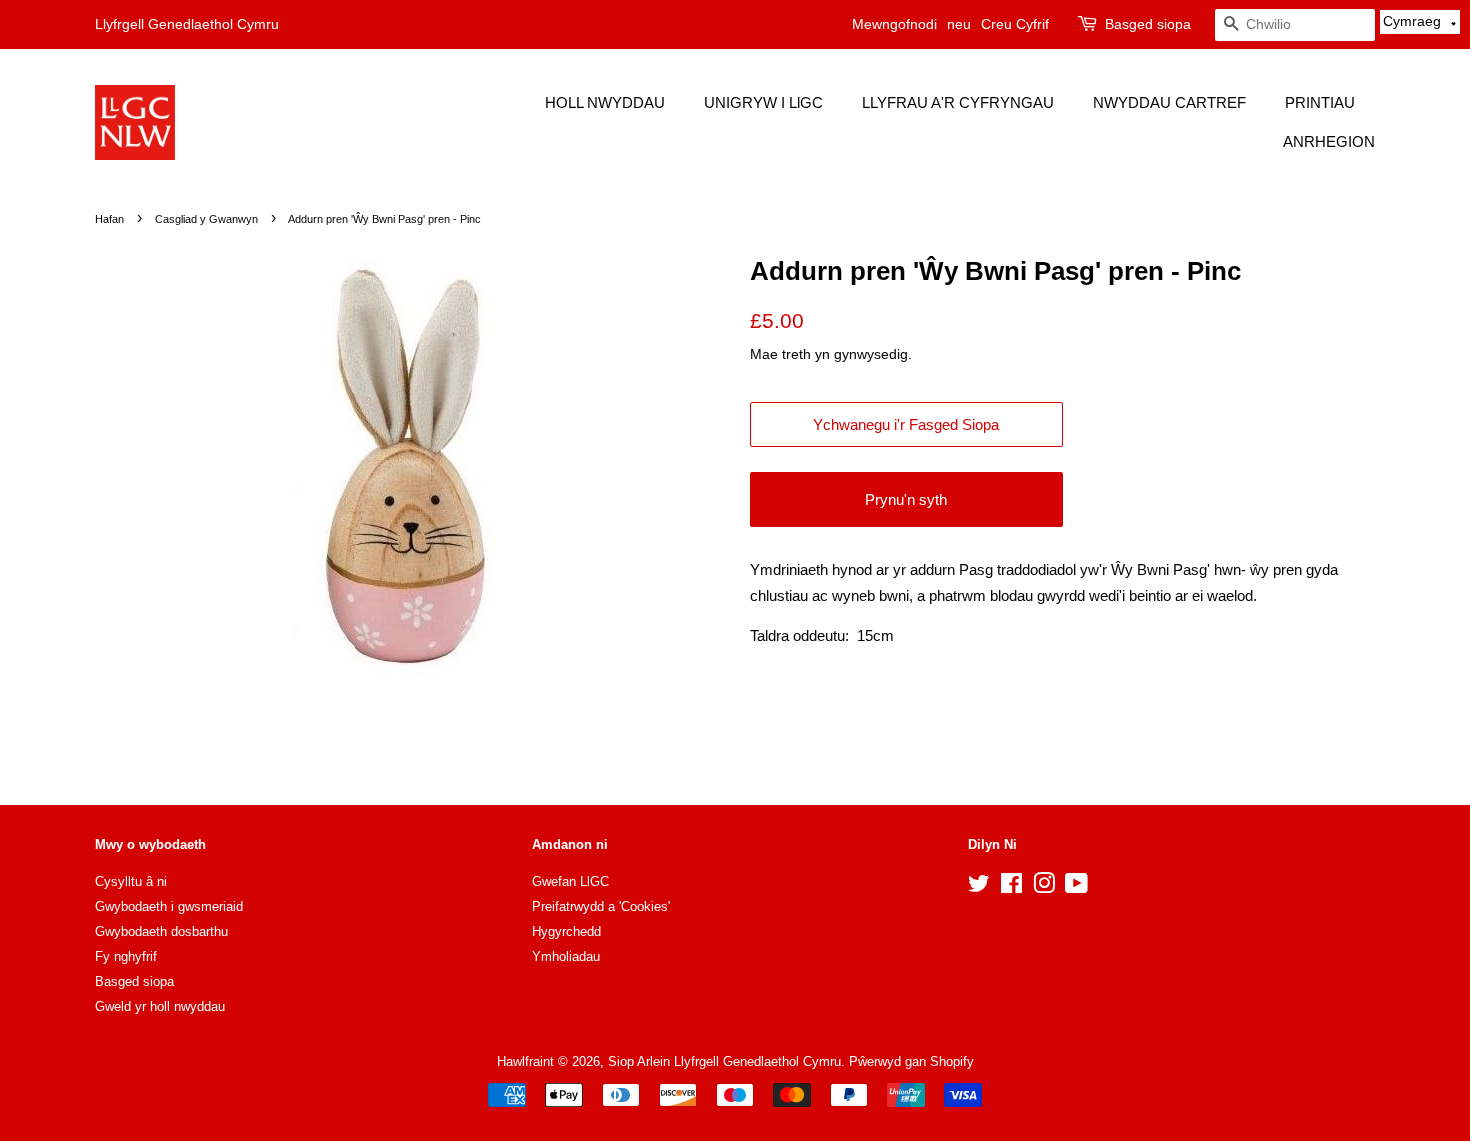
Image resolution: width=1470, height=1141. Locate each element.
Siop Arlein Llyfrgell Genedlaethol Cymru (724, 1061)
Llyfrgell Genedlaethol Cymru (187, 24)
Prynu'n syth (906, 499)
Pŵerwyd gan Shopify (911, 1061)
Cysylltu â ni (131, 881)
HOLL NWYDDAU (605, 102)
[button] (1420, 22)
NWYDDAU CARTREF (1169, 102)
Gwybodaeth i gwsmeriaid (169, 906)
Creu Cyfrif (1015, 24)
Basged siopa (1148, 24)
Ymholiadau (566, 956)
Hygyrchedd (566, 931)
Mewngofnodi (894, 24)
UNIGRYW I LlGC (763, 102)
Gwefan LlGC (570, 881)
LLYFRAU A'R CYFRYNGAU (958, 102)
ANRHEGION (1329, 141)
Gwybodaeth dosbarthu (161, 931)
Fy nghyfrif (126, 956)
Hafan (109, 219)
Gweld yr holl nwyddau (160, 1006)
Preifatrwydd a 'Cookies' (601, 906)
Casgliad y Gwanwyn (206, 219)
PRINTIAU (1320, 102)
